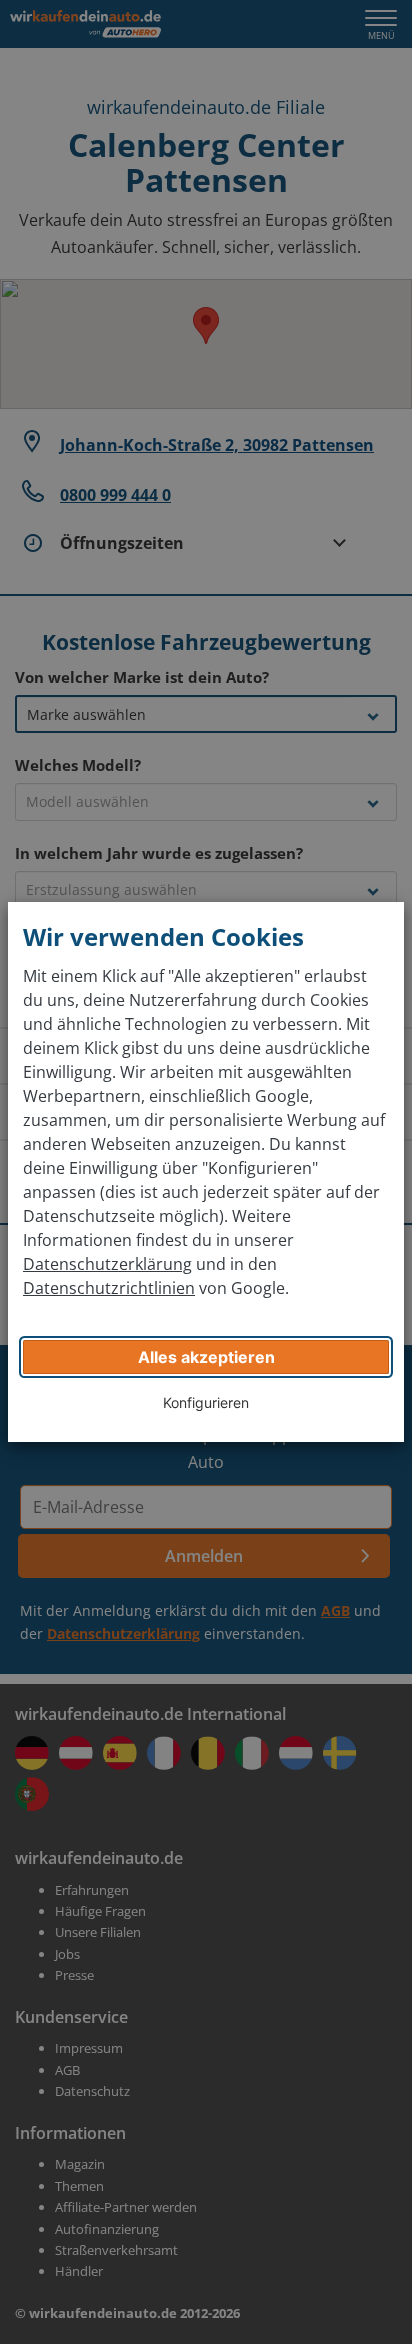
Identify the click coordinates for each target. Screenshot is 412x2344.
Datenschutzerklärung (107, 1264)
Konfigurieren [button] (206, 1402)
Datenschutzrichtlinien (109, 1288)
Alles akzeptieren (206, 1357)
